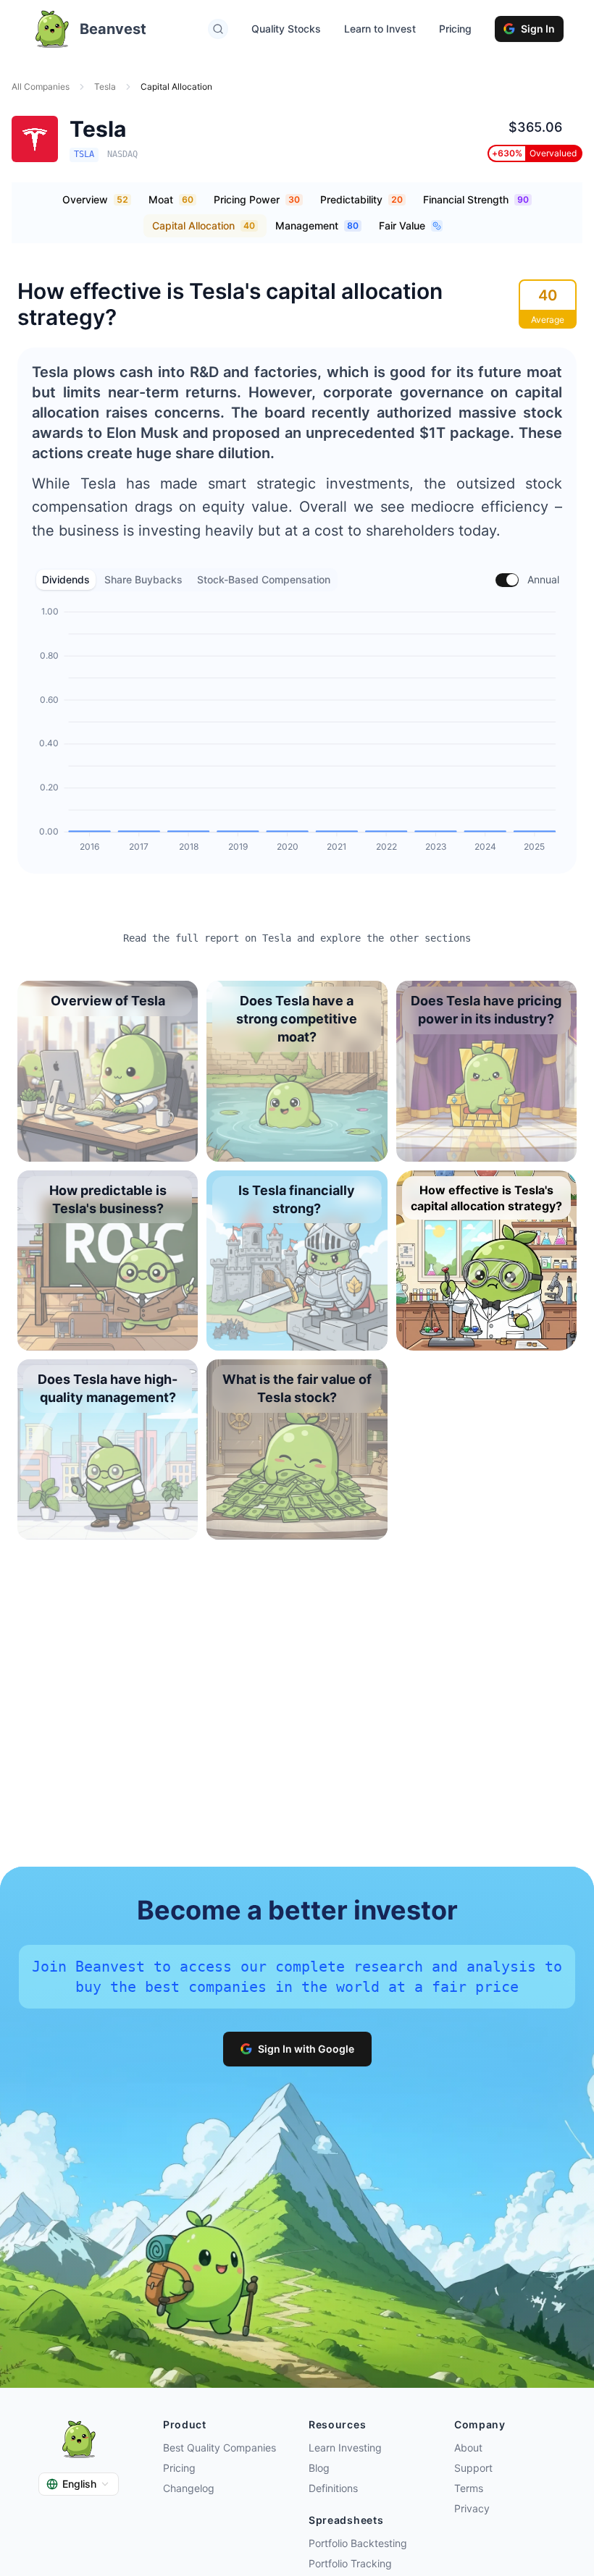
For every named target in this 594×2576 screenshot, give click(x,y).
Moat (171, 199)
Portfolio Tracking (350, 2563)
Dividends (66, 579)
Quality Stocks (286, 29)
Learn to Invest (380, 29)
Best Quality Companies (219, 2448)
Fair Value (402, 225)
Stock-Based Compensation (264, 579)
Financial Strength (476, 199)
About (468, 2448)
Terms (469, 2488)
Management (317, 225)
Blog (319, 2468)
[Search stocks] (218, 29)
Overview (95, 199)
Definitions (333, 2488)
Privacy (472, 2508)
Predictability (361, 199)
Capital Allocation (204, 225)
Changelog (189, 2488)
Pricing (455, 29)
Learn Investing (345, 2448)
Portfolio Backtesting (358, 2543)
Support (473, 2468)
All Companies (41, 86)
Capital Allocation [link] (176, 86)
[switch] (507, 580)
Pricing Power (257, 199)
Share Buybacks (143, 579)
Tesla (105, 86)
